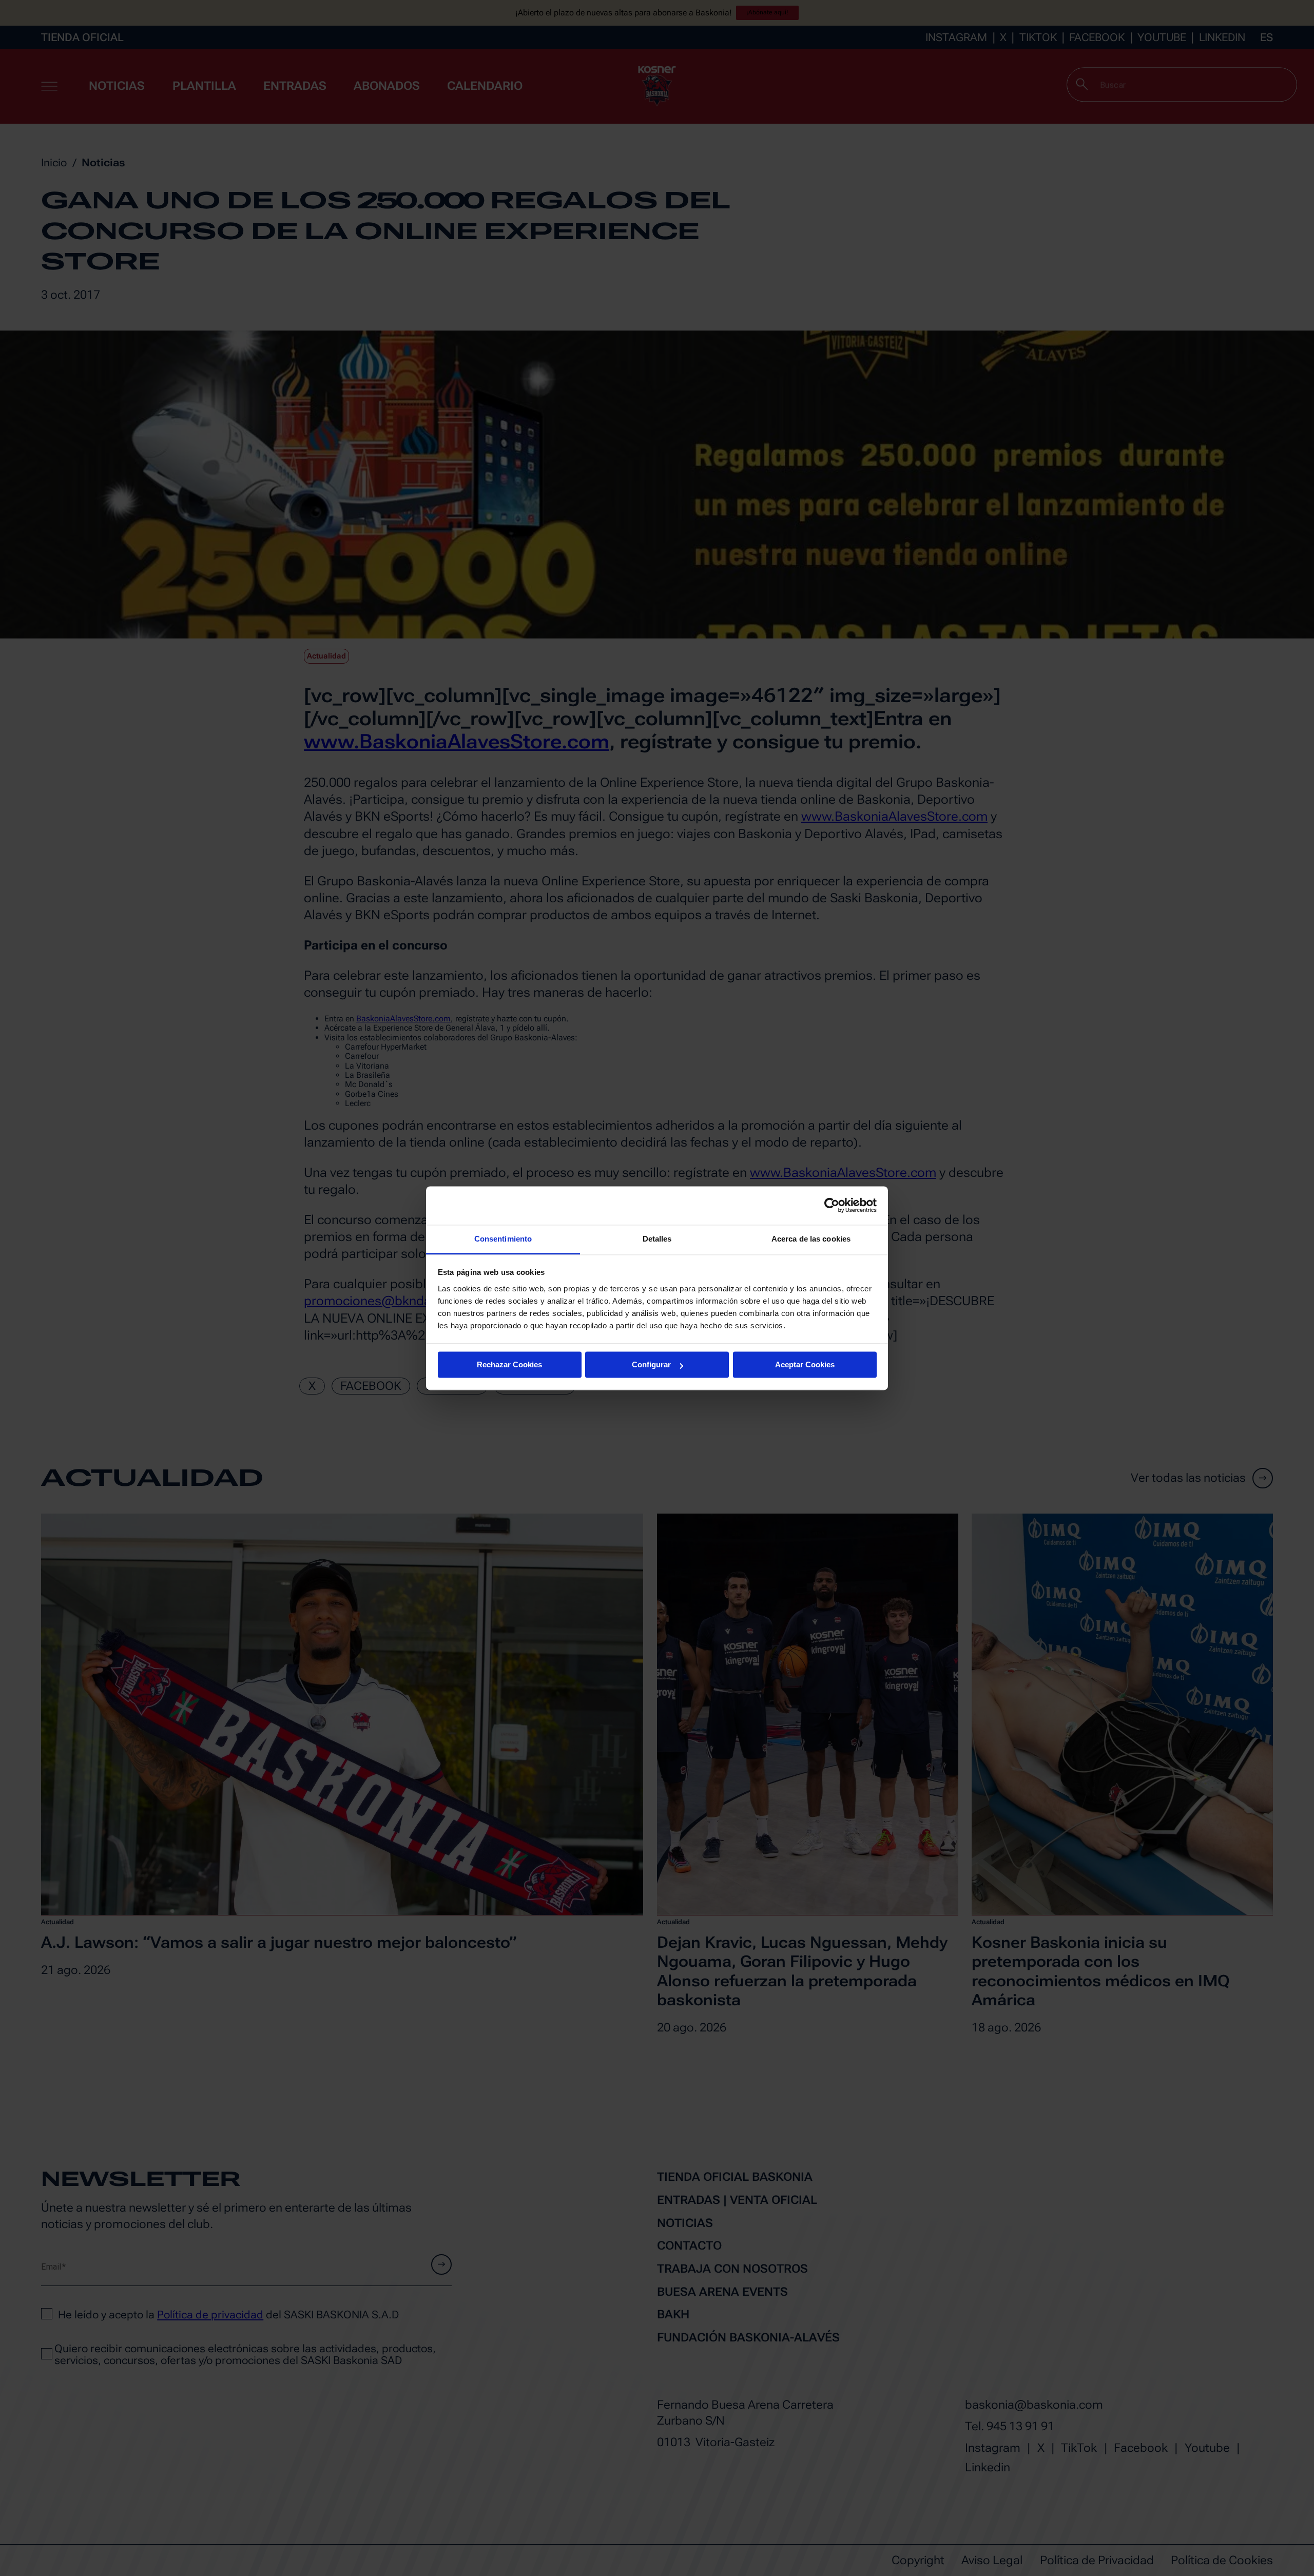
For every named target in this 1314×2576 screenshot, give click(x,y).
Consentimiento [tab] (503, 1239)
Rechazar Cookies (509, 1364)
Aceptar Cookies (805, 1364)
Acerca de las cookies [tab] (811, 1239)
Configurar (651, 1364)
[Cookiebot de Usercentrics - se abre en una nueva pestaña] (832, 1205)
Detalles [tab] (657, 1239)
